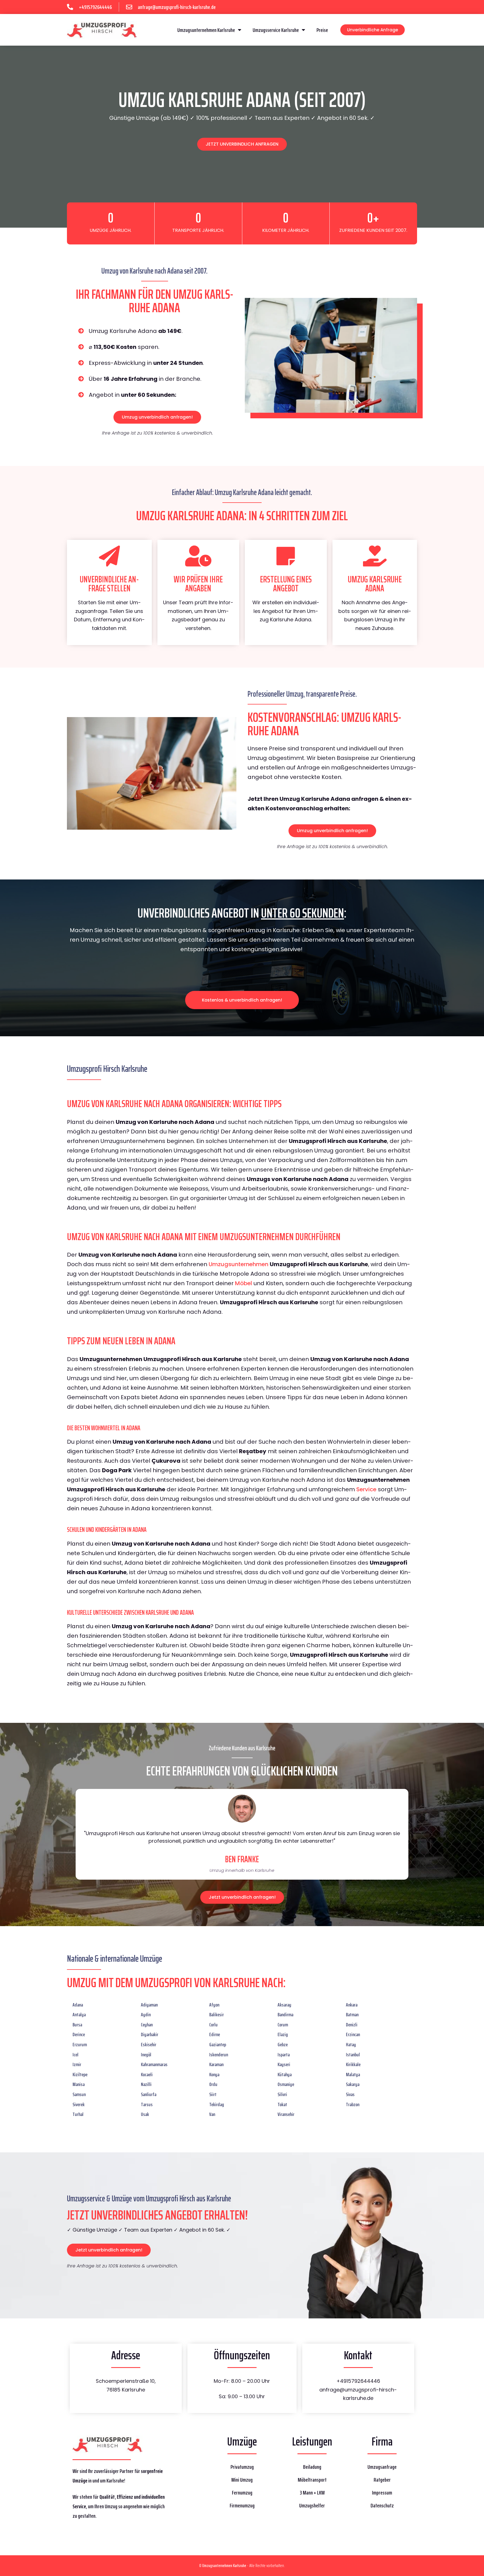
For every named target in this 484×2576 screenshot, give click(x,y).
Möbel (244, 1283)
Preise (322, 30)
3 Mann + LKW (312, 2493)
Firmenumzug (242, 2505)
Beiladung (312, 2467)
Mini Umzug (242, 2480)
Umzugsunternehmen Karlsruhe (206, 30)
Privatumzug (242, 2467)
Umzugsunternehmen (238, 1264)
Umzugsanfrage (382, 2467)
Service (366, 1489)
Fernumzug (242, 2493)
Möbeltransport (312, 2480)
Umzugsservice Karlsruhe (276, 30)
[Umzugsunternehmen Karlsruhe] (102, 30)
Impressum (382, 2493)
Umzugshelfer (312, 2505)
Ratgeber (382, 2480)
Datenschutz (382, 2505)
